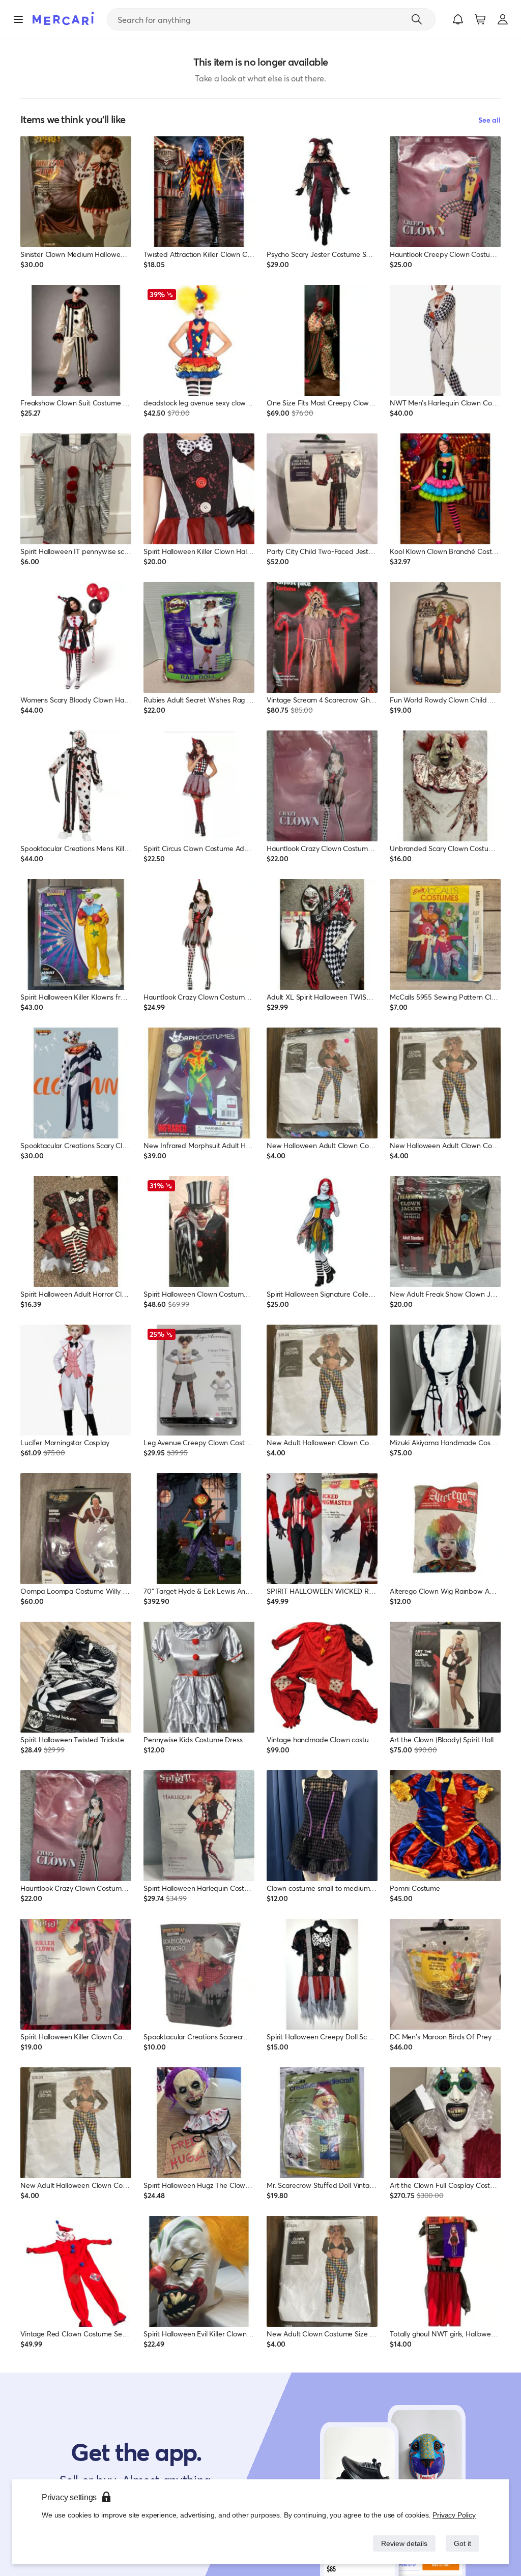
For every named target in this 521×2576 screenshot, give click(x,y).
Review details (401, 2543)
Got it (462, 2543)
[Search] (417, 19)
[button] (458, 19)
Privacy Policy (455, 2515)
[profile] (503, 19)
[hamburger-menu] (18, 19)
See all (489, 120)
